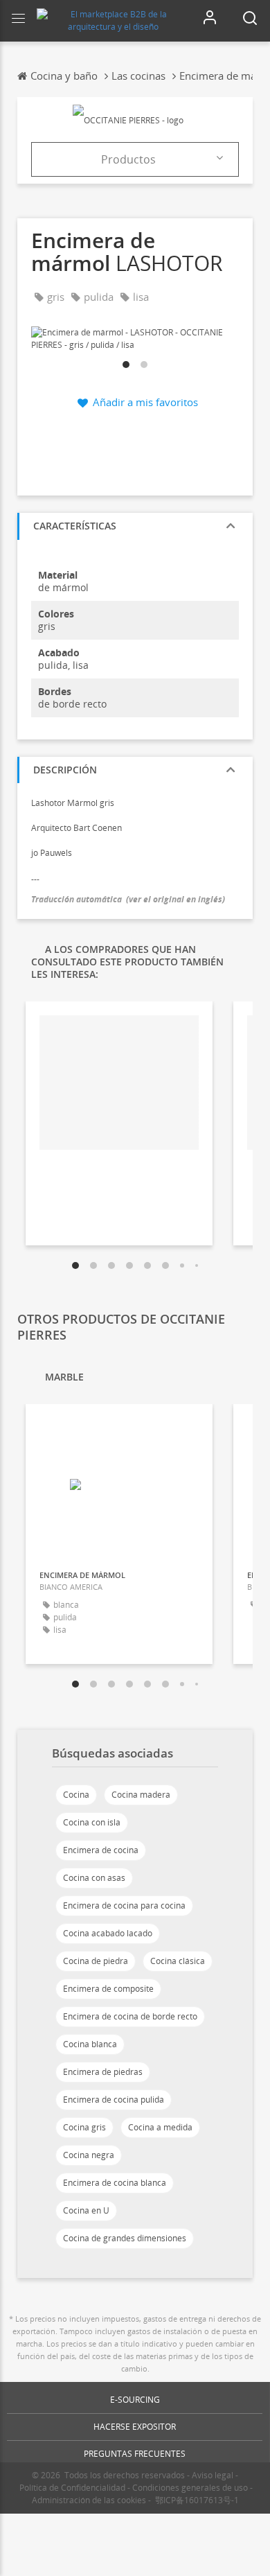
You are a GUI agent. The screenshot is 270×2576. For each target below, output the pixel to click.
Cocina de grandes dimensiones (125, 2238)
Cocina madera (141, 1795)
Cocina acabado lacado (108, 1933)
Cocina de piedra (96, 1961)
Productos (128, 159)
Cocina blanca (90, 2044)
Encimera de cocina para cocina (124, 1905)
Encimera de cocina (101, 1850)
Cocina (76, 1795)
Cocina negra (89, 2155)
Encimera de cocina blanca (115, 2183)
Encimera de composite (108, 1989)
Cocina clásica (178, 1961)
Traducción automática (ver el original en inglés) (128, 899)
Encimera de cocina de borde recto (130, 2016)
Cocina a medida (160, 2127)
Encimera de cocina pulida (114, 2100)
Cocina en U (86, 2210)
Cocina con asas (94, 1878)
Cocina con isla (92, 1822)
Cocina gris (84, 2127)
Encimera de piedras (103, 2072)
